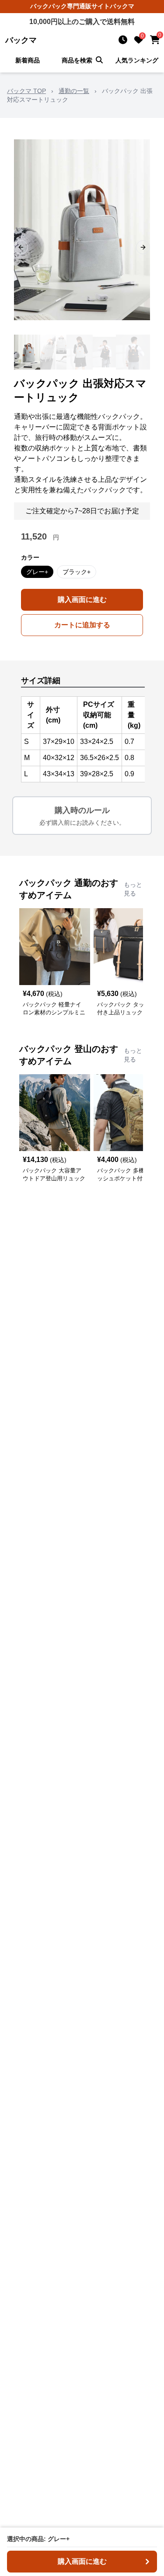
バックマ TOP (26, 91)
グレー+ (37, 572)
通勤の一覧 (74, 91)
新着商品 (28, 60)
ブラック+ (77, 572)
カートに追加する (82, 625)
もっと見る (133, 889)
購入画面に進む (82, 600)
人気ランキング (137, 60)
